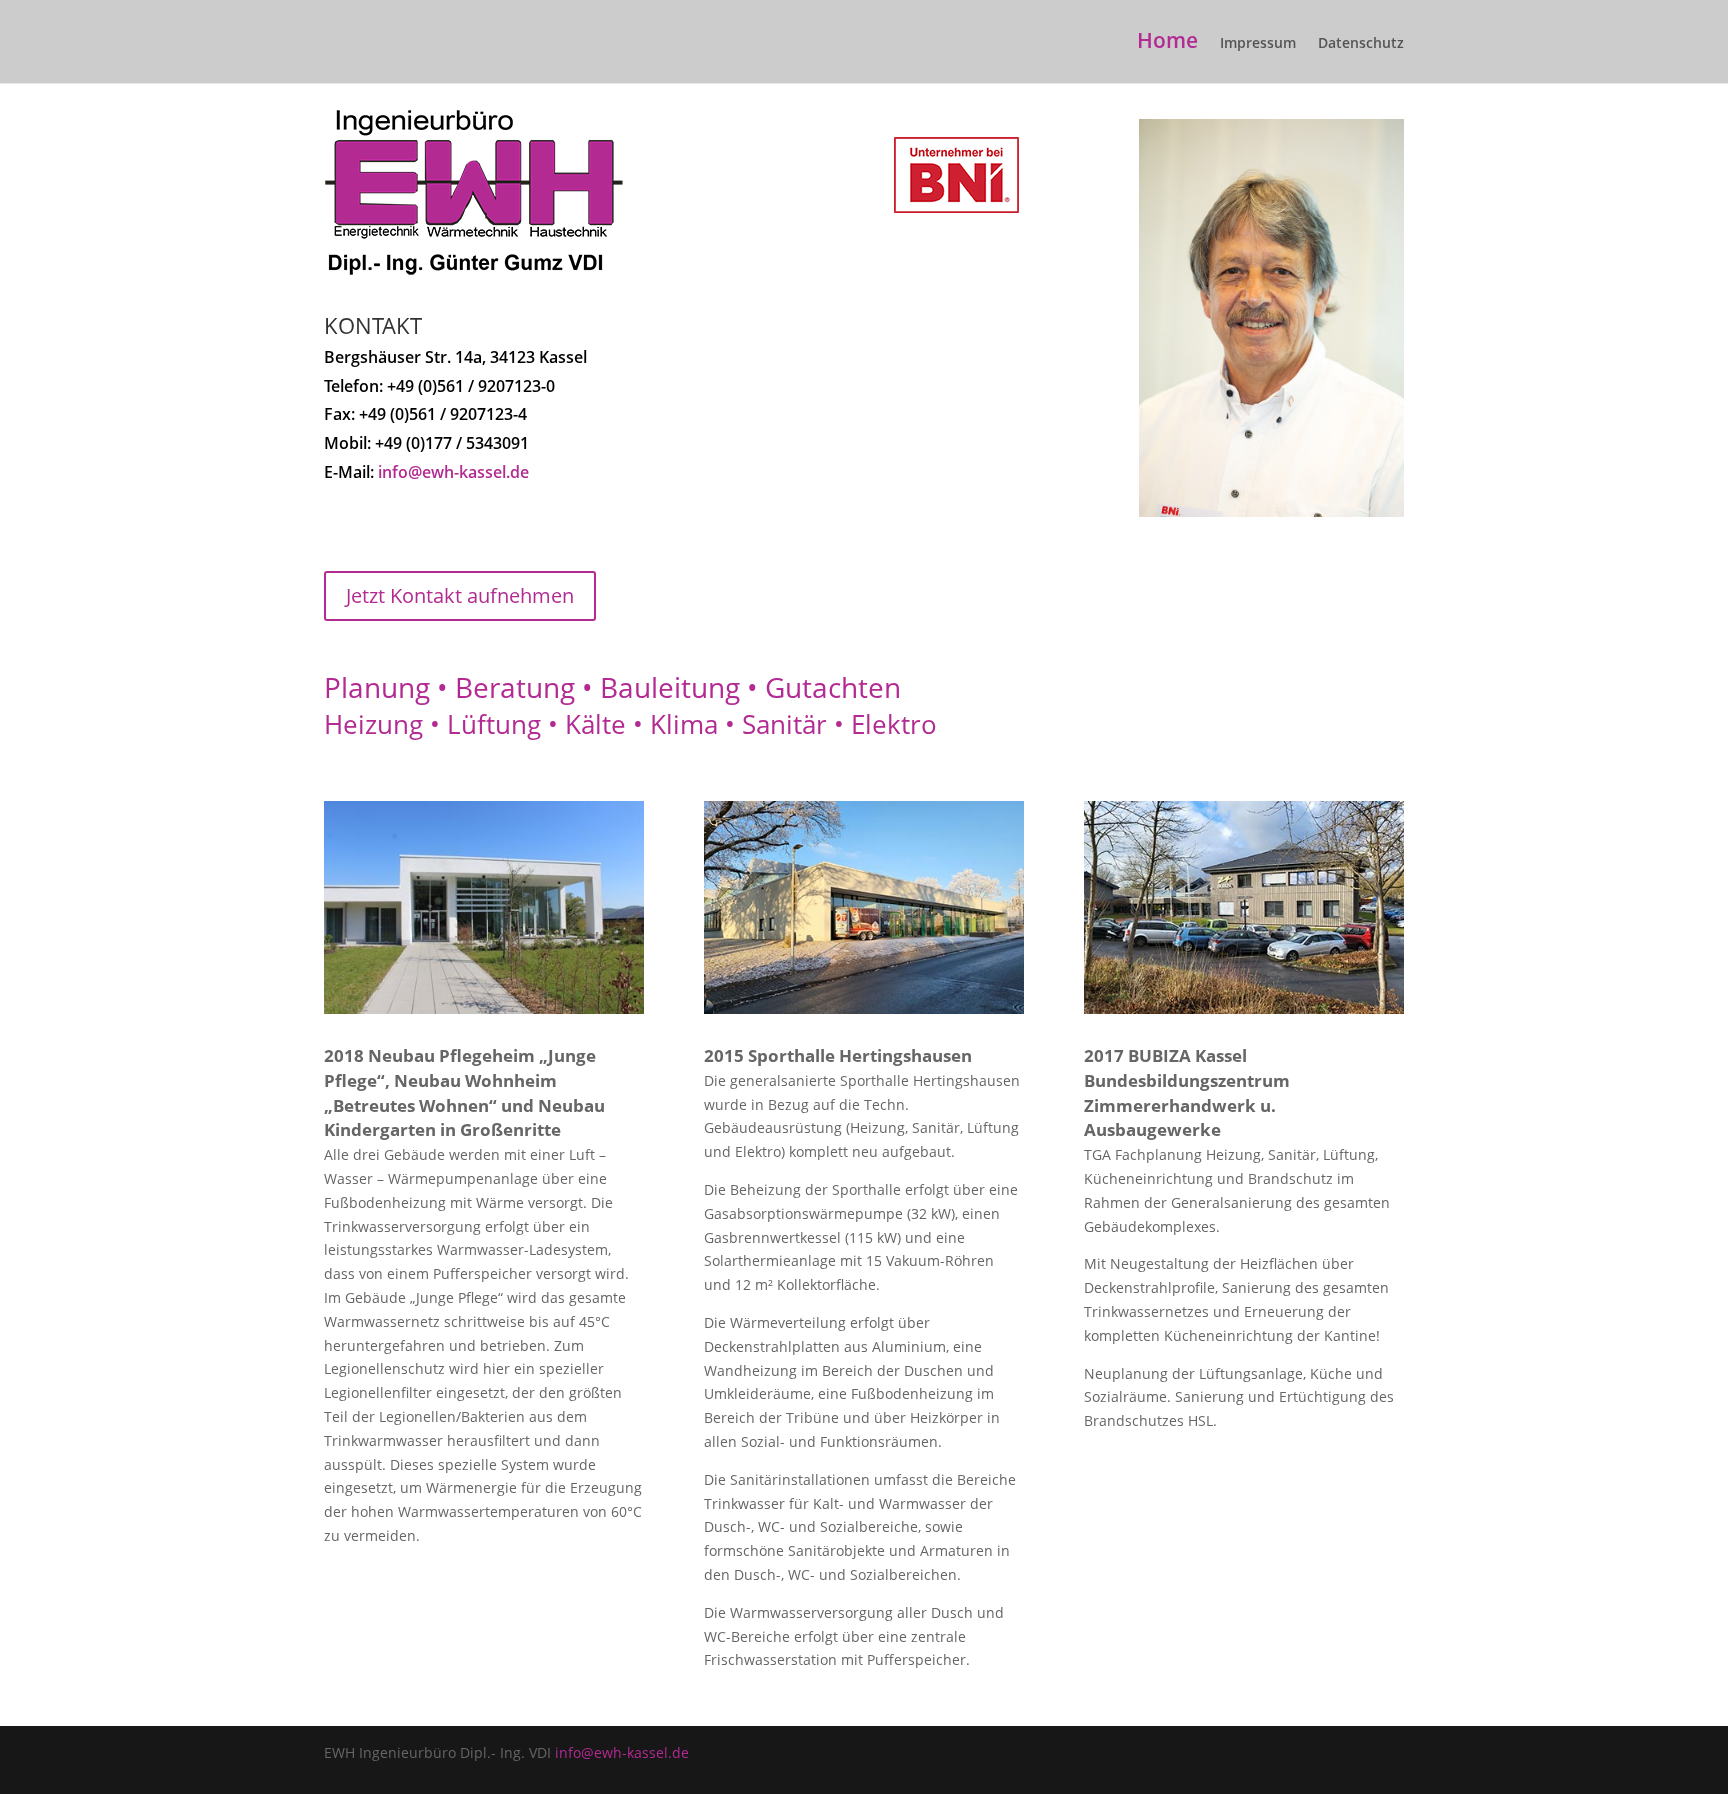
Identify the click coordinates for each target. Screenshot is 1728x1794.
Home (1167, 43)
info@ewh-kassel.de (453, 472)
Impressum (1258, 44)
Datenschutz (1361, 44)
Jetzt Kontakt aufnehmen (460, 595)
